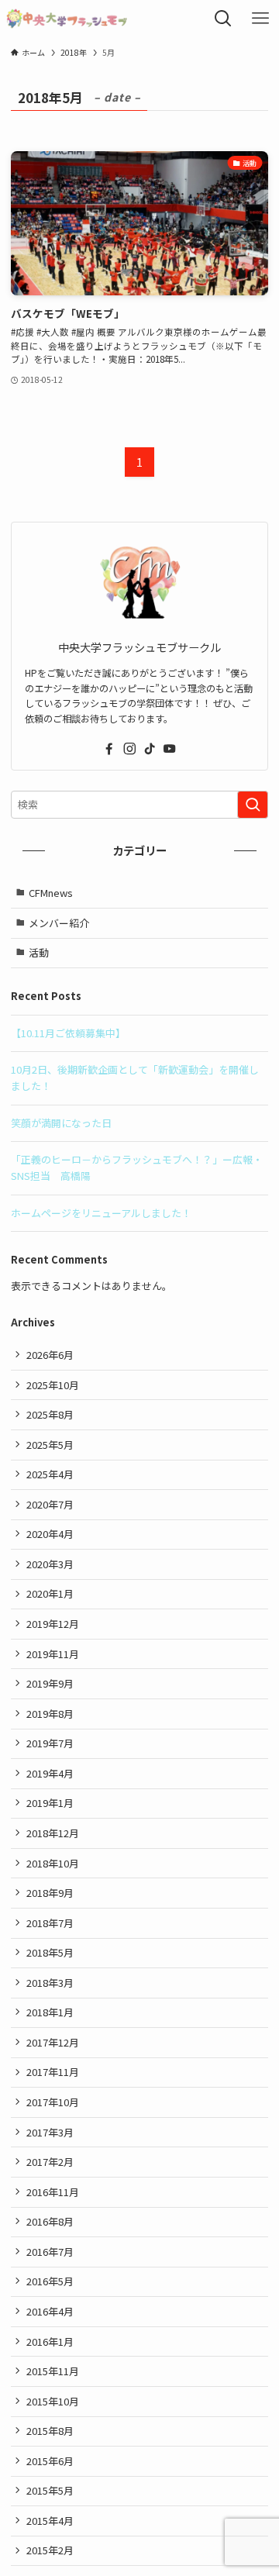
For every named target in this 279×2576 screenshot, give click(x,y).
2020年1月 (50, 1593)
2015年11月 (53, 2371)
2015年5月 (50, 2490)
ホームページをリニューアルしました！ (101, 1213)
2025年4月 (50, 1474)
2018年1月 (50, 2012)
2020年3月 (50, 1564)
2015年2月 (50, 2550)
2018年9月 (50, 1893)
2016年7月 (50, 2252)
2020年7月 (50, 1504)
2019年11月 (53, 1654)
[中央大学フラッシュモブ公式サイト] (67, 19)
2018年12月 (53, 1833)
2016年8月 (50, 2221)
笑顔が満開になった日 (61, 1123)
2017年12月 (53, 2042)
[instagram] (129, 749)
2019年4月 (50, 1773)
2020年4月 (50, 1534)
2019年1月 (50, 1803)
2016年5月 (50, 2281)
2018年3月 (50, 1983)
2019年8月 (50, 1714)
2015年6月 (50, 2461)
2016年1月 (50, 2342)
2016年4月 (50, 2311)
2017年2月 (50, 2162)
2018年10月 (53, 1863)
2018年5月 (50, 1952)
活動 (39, 952)
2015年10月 (53, 2401)
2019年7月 (50, 1743)
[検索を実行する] (253, 805)
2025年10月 (53, 1385)
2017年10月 (53, 2102)
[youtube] (170, 749)
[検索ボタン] (223, 19)
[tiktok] (150, 749)
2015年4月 (50, 2521)
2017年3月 (50, 2132)
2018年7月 (50, 1923)
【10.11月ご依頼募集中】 (68, 1033)
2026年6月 (50, 1355)
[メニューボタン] (260, 19)
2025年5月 (50, 1445)
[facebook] (109, 749)
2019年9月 (50, 1683)
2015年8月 (50, 2431)
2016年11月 (53, 2192)
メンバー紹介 (59, 923)
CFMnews (51, 893)
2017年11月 (53, 2072)
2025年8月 (50, 1414)
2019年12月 (53, 1624)
